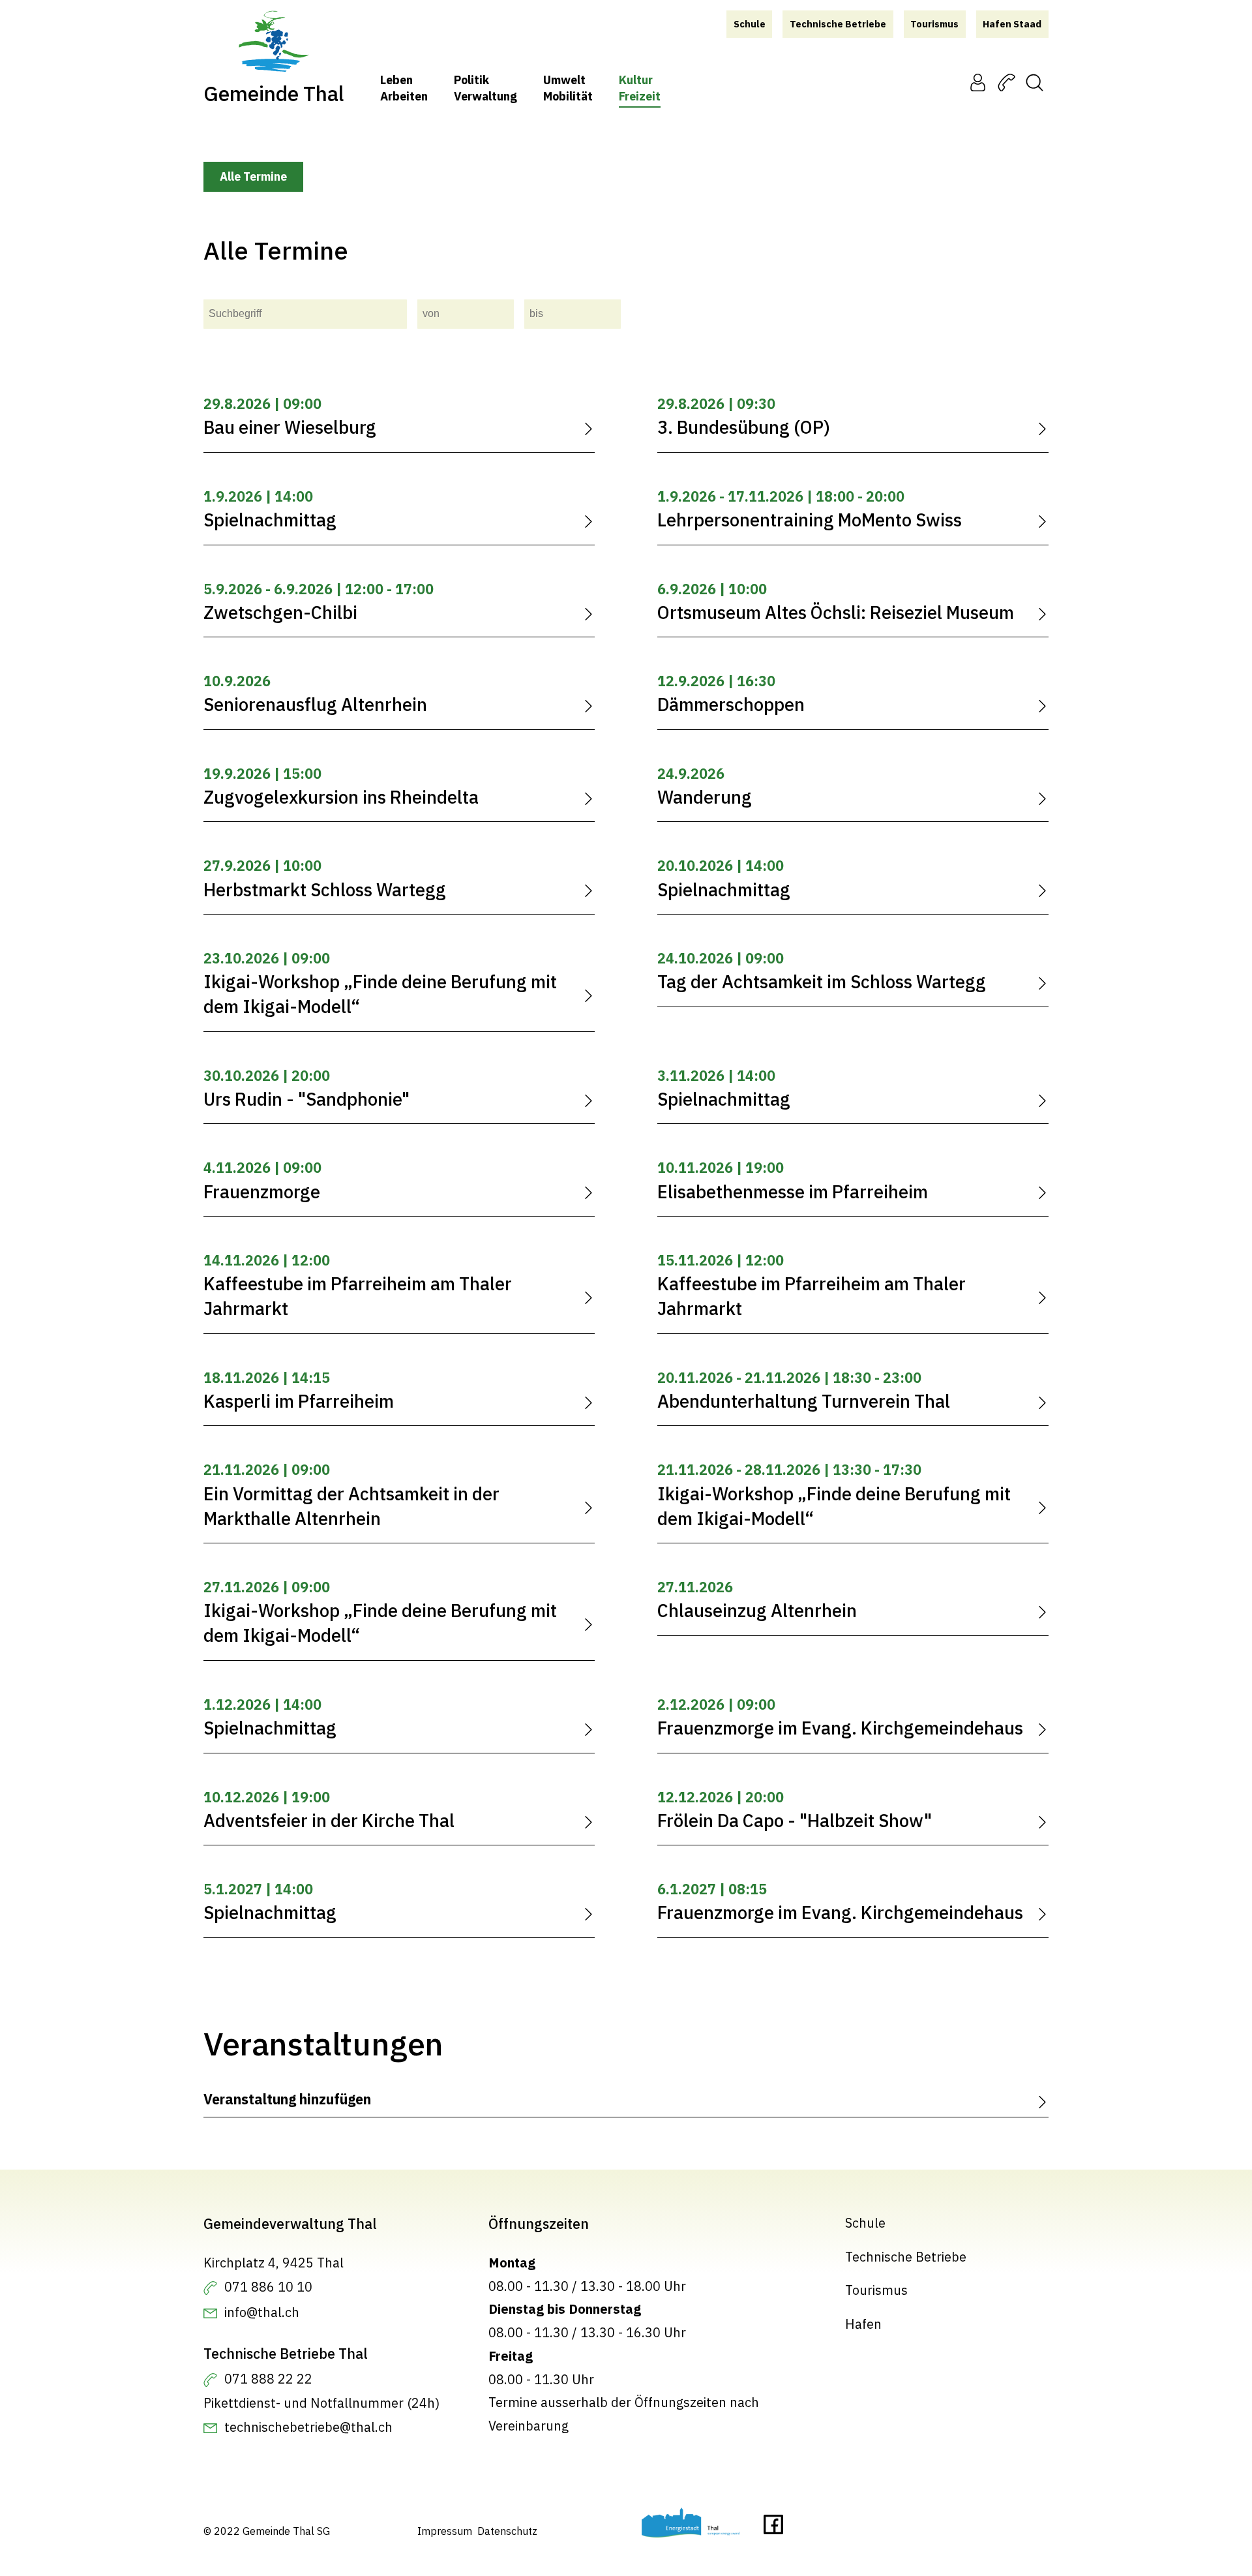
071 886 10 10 (268, 2287)
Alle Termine (253, 176)
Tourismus (876, 2291)
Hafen (863, 2324)
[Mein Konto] (978, 83)
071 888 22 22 (268, 2379)
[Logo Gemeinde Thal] (274, 42)
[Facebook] (773, 2528)
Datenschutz (507, 2531)
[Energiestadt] (691, 2526)
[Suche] (1035, 83)
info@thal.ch (262, 2312)
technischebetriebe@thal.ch (308, 2427)
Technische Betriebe (906, 2257)
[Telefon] (1006, 83)
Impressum (445, 2531)
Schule (865, 2223)
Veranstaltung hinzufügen (287, 2099)
